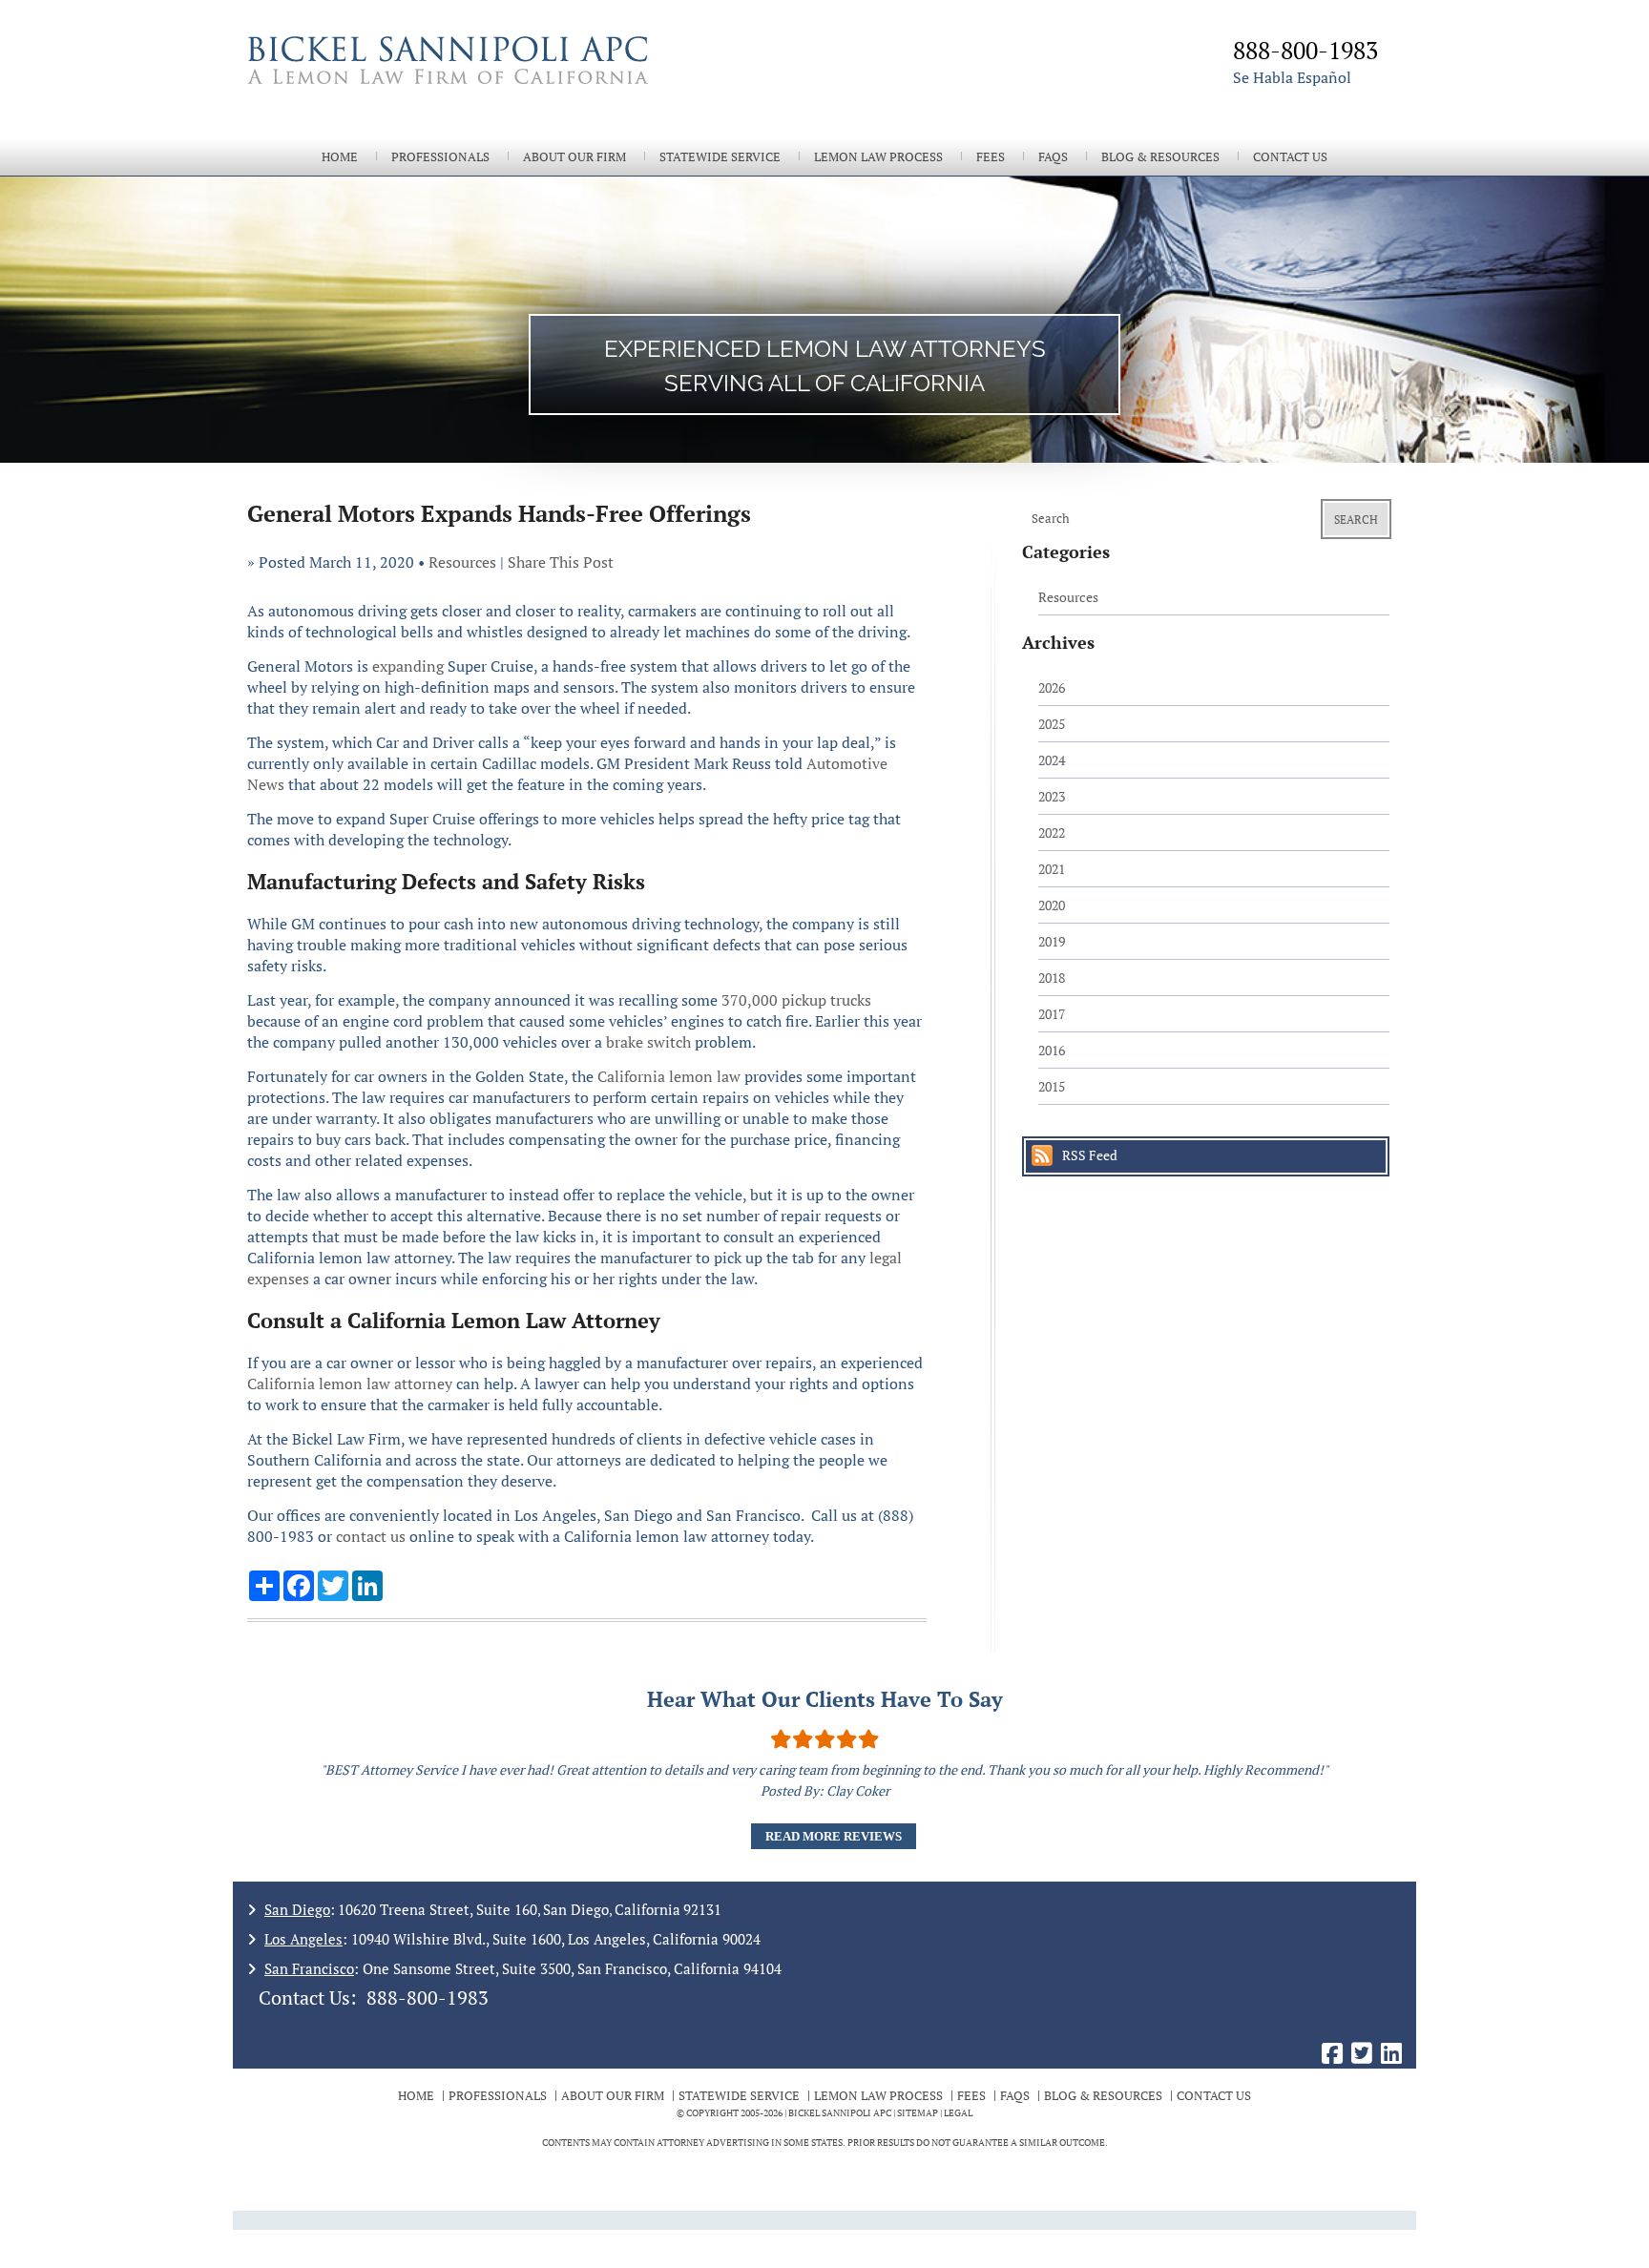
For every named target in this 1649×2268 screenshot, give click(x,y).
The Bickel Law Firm (529, 84)
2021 (1052, 869)
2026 (1052, 687)
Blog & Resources (1160, 157)
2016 (1052, 1050)
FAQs (1053, 157)
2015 (1052, 1086)
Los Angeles (303, 1939)
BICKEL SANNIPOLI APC (840, 2113)
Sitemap (918, 2113)
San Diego (297, 1909)
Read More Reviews (834, 1836)
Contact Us (1290, 157)
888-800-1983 (428, 1998)
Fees (991, 157)
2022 (1052, 832)
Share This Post (561, 562)
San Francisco (309, 1968)
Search (1356, 520)
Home (340, 157)
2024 (1052, 760)
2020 (1052, 905)
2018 (1052, 978)
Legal (958, 2113)
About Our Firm (574, 157)
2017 (1052, 1014)
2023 (1052, 796)
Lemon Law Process (878, 157)
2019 (1052, 941)
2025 (1052, 724)
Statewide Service (720, 157)
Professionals (440, 157)
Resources (462, 562)
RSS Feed (1090, 1155)
